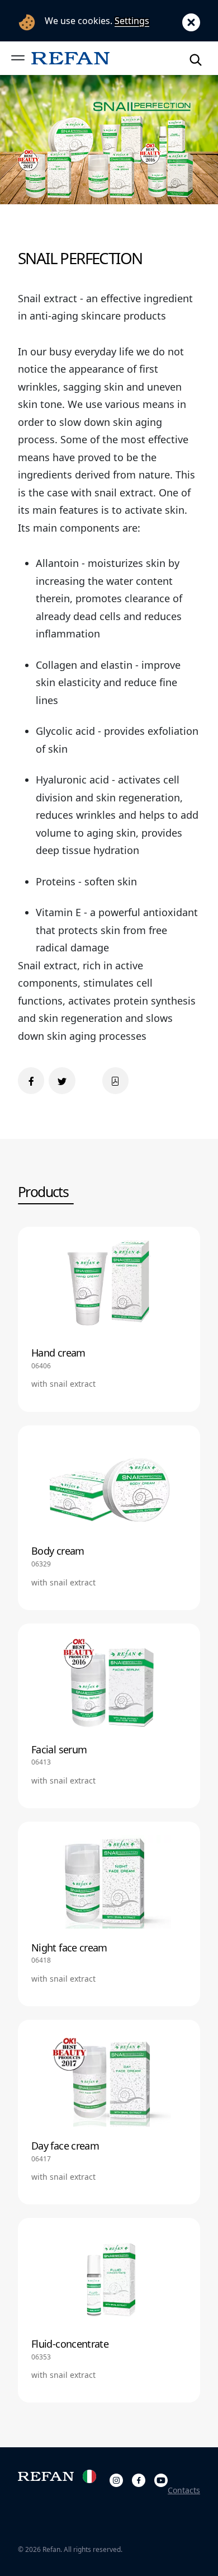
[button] (18, 58)
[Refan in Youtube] (161, 2478)
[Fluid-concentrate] (109, 2310)
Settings (132, 21)
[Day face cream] (109, 2112)
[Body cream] (109, 1518)
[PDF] (115, 1080)
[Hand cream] (109, 1319)
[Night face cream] (109, 1914)
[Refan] (70, 58)
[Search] (196, 58)
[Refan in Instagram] (116, 2478)
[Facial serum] (109, 1716)
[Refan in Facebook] (139, 2478)
